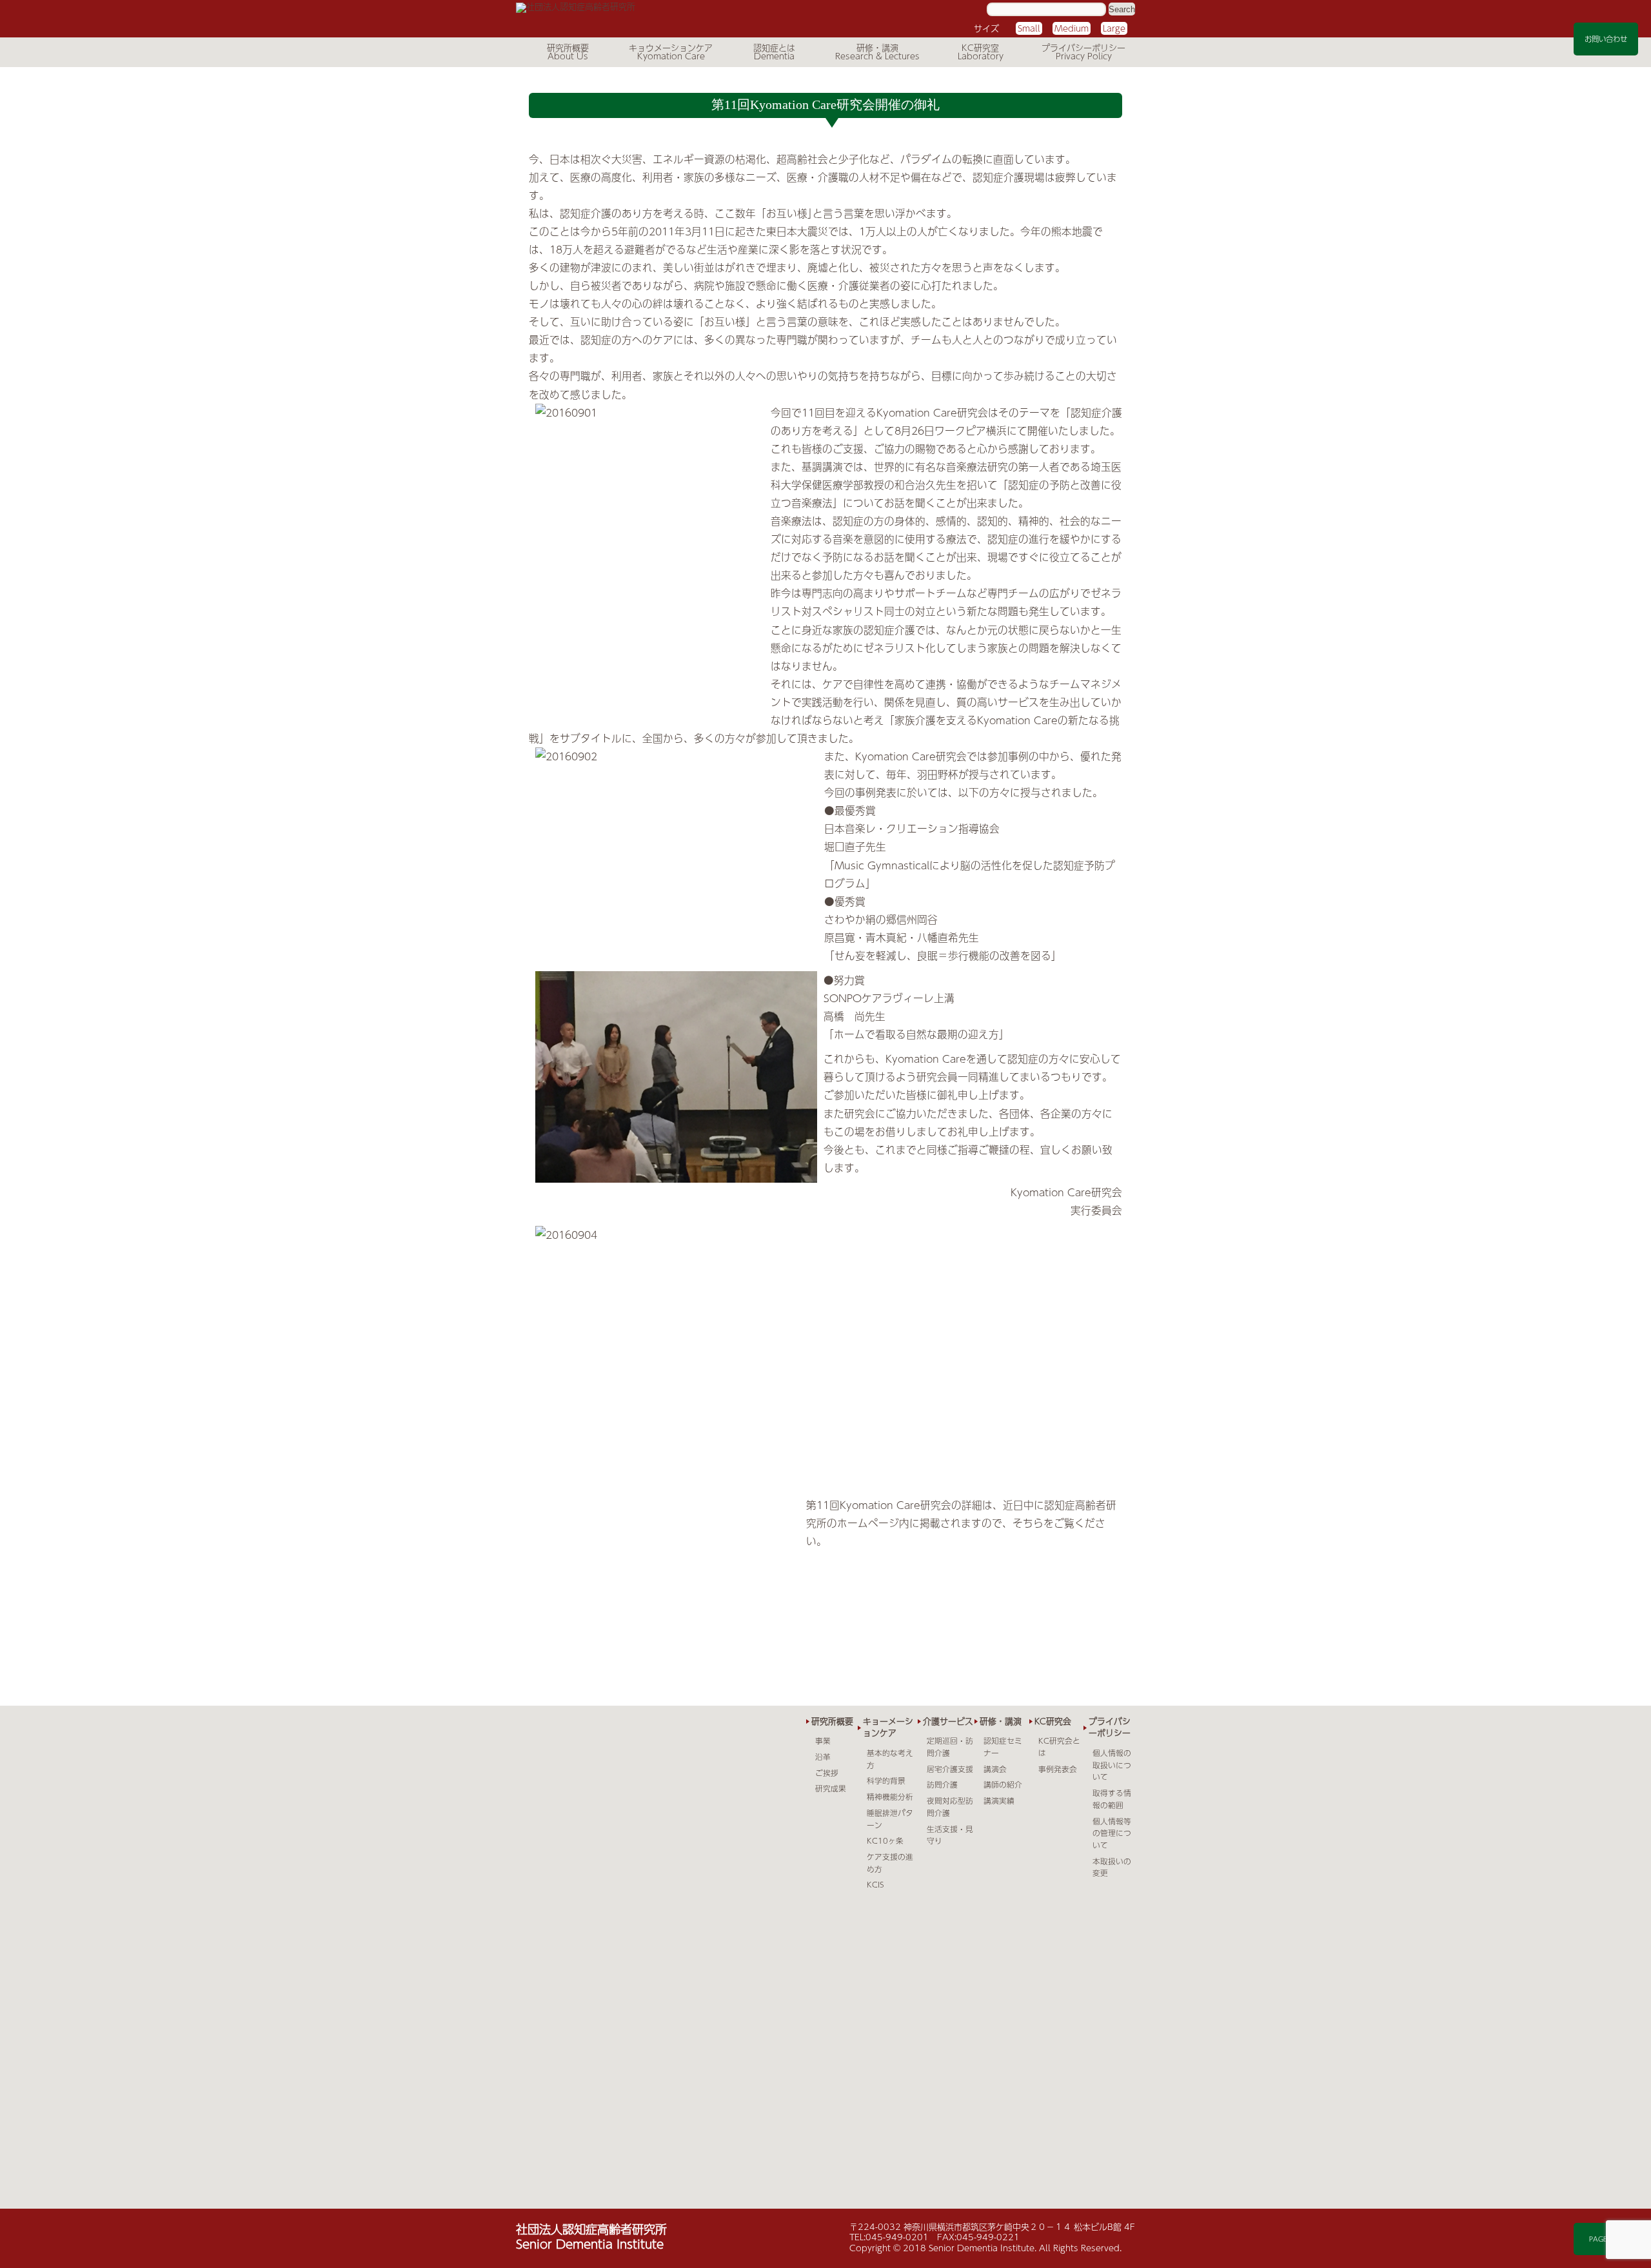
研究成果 (831, 1788)
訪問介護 (942, 1784)
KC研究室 (980, 48)
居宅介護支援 (950, 1769)
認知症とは (774, 48)
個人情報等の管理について (1112, 1833)
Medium (1072, 28)
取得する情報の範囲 (1112, 1799)
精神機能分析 (890, 1797)
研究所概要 (568, 48)
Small (1029, 28)
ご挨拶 (827, 1773)
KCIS (875, 1884)
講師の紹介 (1003, 1784)
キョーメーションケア (888, 1727)
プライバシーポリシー (1083, 48)
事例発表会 (1058, 1769)
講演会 (995, 1769)
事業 (823, 1740)
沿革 (823, 1757)
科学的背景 (886, 1780)
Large (1114, 28)
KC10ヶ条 (885, 1840)
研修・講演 (877, 48)
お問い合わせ (1606, 39)
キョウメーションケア (671, 48)
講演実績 (999, 1800)
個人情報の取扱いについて (1112, 1765)
